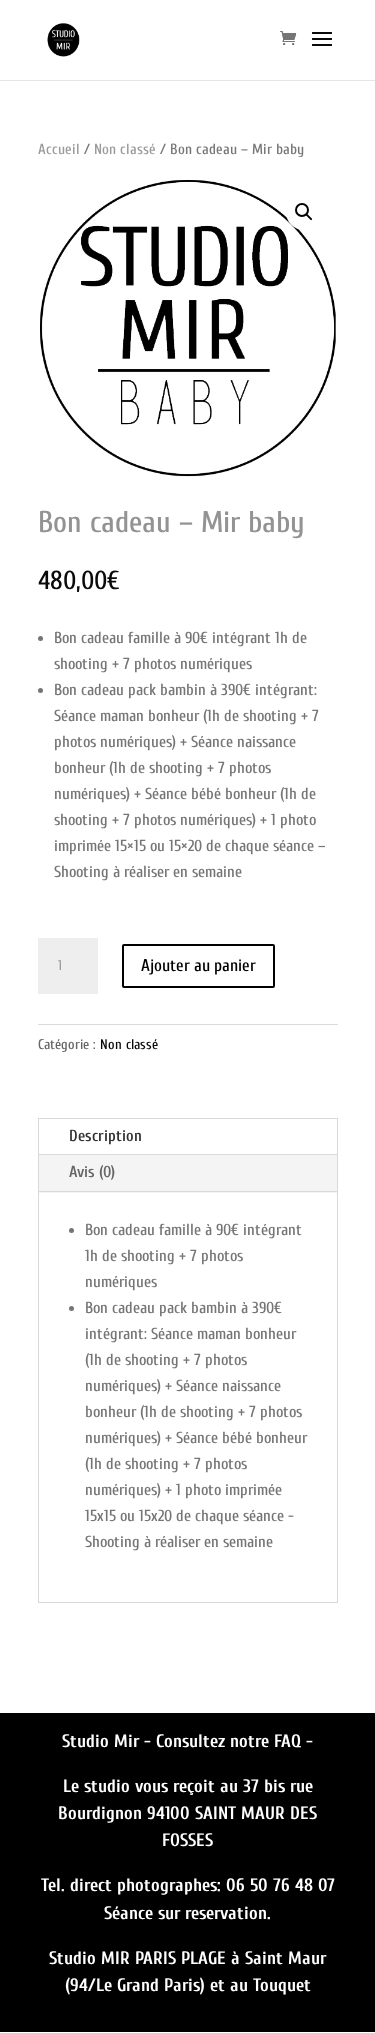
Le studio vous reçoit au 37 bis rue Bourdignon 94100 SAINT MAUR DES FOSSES (187, 1813)
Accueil (59, 149)
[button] (304, 212)
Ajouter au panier (198, 965)
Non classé (125, 149)
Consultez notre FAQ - (234, 1741)
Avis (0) (92, 1172)
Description (105, 1136)
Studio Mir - (109, 1741)
